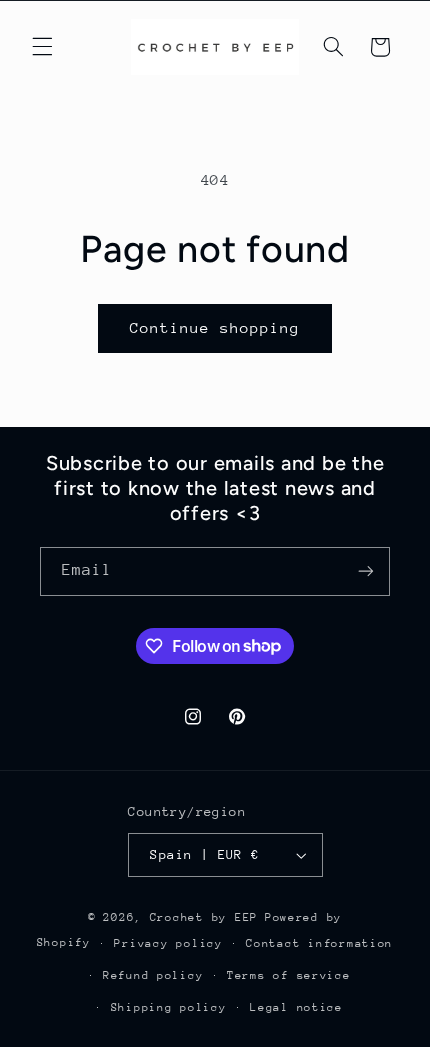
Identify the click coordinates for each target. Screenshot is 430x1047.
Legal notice (296, 1007)
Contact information (319, 943)
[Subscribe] (366, 571)
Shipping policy (169, 1007)
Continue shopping (215, 327)
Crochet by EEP (204, 917)
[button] (42, 47)
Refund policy (153, 975)
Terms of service (289, 975)
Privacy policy (168, 943)
